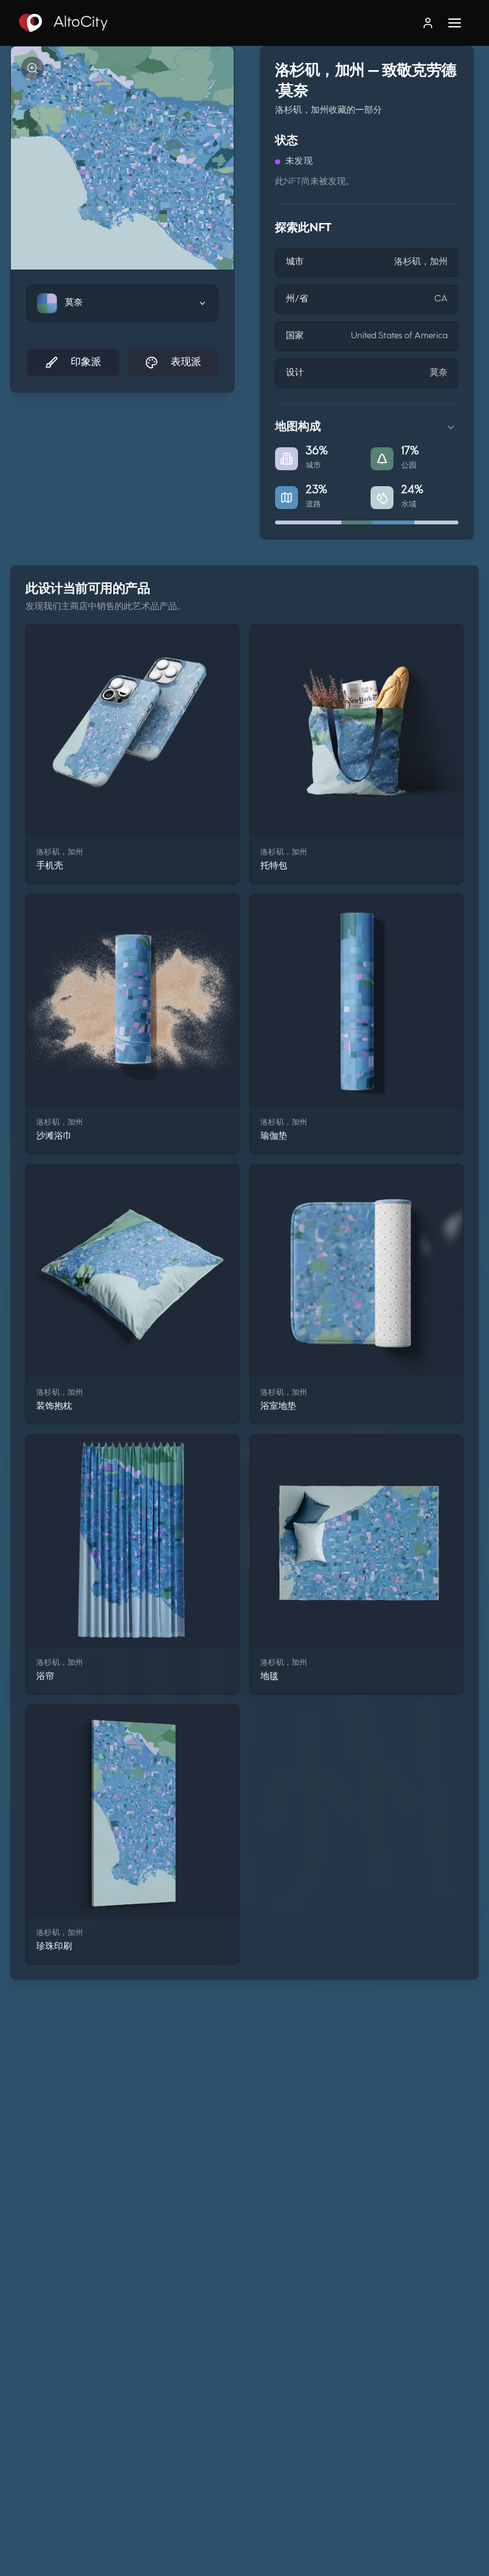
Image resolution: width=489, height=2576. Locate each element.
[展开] (451, 428)
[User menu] (428, 23)
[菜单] (461, 23)
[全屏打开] (32, 68)
